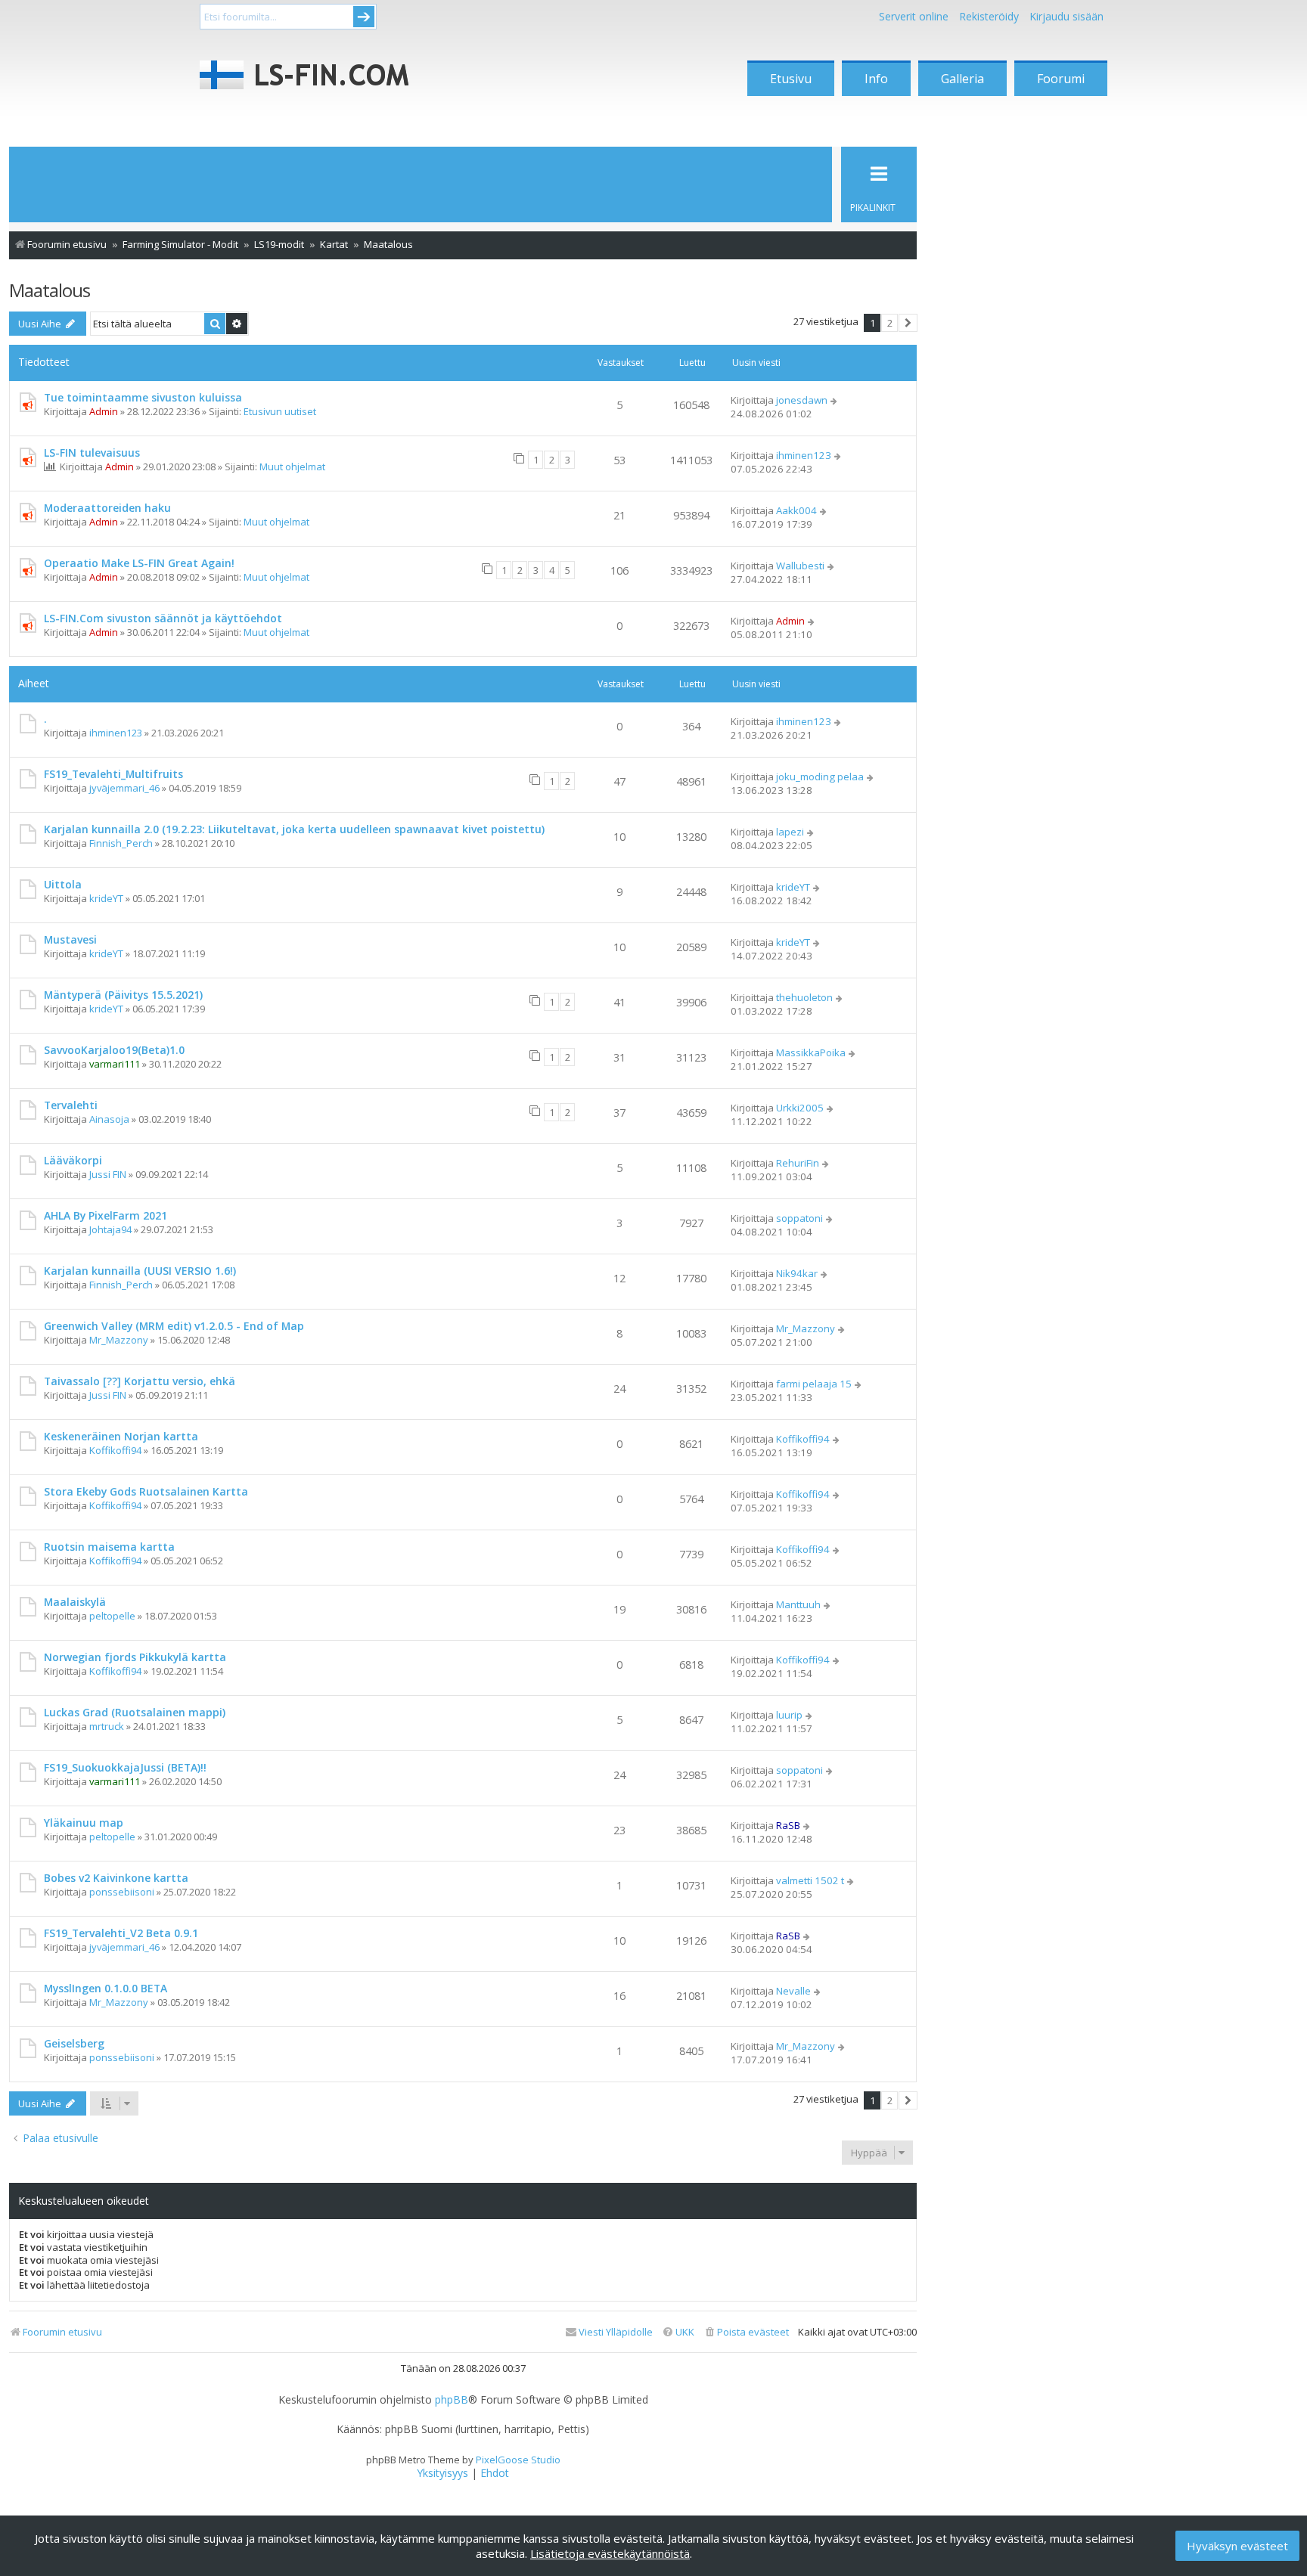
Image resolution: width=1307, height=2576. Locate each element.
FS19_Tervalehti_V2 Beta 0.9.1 (121, 1933)
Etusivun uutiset (280, 411)
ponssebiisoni (122, 1892)
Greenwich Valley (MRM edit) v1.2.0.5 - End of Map (174, 1326)
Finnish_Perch (121, 843)
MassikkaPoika (811, 1052)
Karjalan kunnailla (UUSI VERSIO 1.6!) (140, 1271)
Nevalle (793, 1991)
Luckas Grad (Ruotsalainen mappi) (135, 1712)
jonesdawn (802, 400)
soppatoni (799, 1218)
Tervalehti (71, 1105)
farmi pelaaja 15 (814, 1384)
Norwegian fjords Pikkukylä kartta (135, 1657)
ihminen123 (804, 455)
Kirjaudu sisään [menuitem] (1066, 16)
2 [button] (890, 323)
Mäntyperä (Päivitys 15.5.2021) (123, 995)
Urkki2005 (800, 1108)
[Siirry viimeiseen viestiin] (835, 400)
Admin (104, 411)
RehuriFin (798, 1163)
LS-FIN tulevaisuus (92, 453)
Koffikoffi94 (115, 1450)
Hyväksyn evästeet (1237, 2546)
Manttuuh (798, 1604)
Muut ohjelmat (292, 467)
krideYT (106, 898)
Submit (364, 17)
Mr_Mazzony (119, 1340)
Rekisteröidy (989, 16)
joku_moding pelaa (820, 777)
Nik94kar (797, 1273)
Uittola (63, 884)
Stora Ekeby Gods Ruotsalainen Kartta (146, 1491)
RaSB (788, 1825)
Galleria (962, 79)
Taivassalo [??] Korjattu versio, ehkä (140, 1381)
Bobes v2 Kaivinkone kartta (116, 1878)
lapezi (790, 832)
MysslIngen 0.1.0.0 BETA (106, 1988)
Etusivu (791, 79)
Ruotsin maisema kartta (109, 1547)
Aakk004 (796, 510)
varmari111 (115, 1064)
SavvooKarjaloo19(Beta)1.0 (114, 1050)
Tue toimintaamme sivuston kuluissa (143, 397)
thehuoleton (804, 997)
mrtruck (107, 1726)
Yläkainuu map (84, 1823)
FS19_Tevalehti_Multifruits (113, 774)
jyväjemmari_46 (124, 788)
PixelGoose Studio (518, 2460)
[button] (908, 323)
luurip (789, 1715)
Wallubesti (800, 566)
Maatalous (50, 290)
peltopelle (112, 1616)
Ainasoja (109, 1119)
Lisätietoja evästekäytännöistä (610, 2553)
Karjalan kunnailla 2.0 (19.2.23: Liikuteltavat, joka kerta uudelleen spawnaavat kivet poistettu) (294, 829)
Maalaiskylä (75, 1602)
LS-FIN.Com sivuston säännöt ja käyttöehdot (163, 618)
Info (876, 79)
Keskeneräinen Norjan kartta (121, 1436)
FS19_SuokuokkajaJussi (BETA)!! (125, 1767)
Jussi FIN (108, 1174)
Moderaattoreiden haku (107, 508)
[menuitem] (746, 2332)
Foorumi (1061, 79)
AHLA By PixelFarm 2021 (106, 1215)
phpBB (452, 2400)
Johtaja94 (110, 1229)
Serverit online (914, 16)
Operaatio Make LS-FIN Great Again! (139, 563)
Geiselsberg (74, 2043)
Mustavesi (70, 939)
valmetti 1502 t (810, 1880)
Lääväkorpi (73, 1160)
